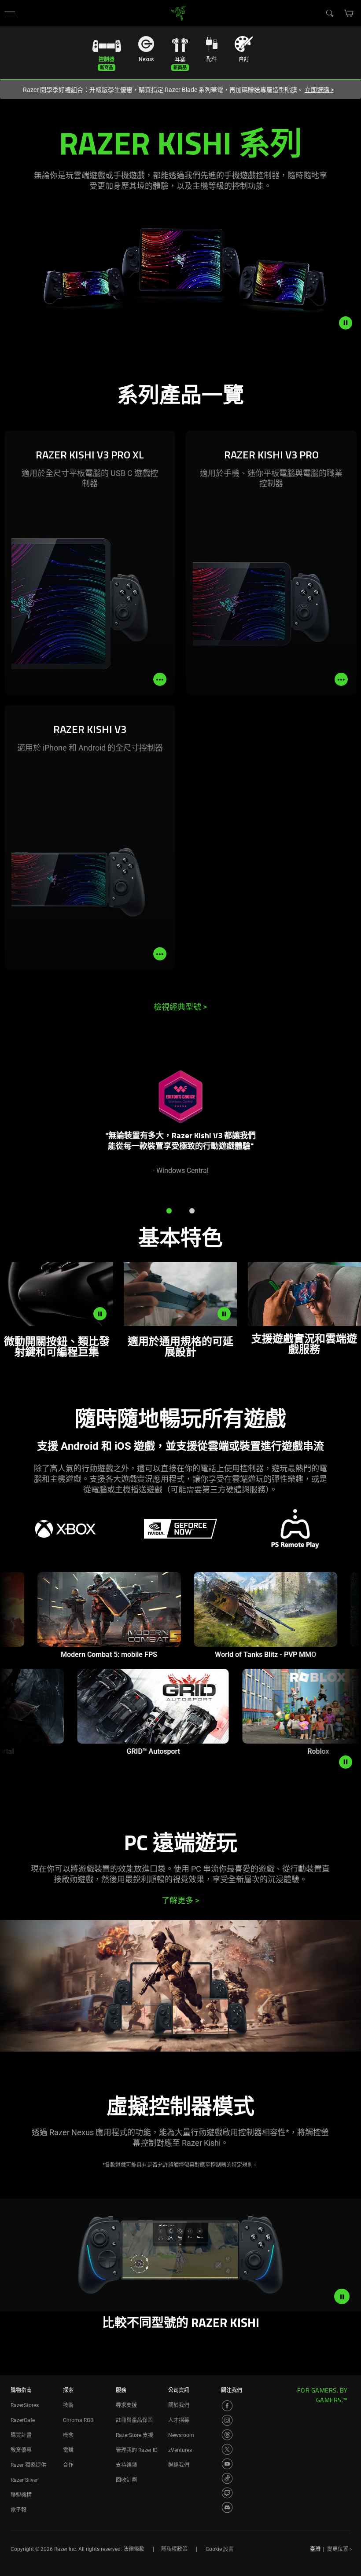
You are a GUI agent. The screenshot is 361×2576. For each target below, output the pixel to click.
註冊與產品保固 (134, 2420)
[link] (179, 13)
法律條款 (134, 2549)
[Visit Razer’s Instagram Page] (227, 2420)
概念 (68, 2435)
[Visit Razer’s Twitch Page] (227, 2493)
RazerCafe (23, 2420)
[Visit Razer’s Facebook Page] (227, 2406)
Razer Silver (24, 2480)
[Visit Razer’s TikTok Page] (227, 2478)
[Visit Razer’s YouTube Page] (227, 2464)
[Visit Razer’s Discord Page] (227, 2507)
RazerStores (25, 2405)
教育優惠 (21, 2450)
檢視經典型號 (180, 1007)
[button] (10, 13)
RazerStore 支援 (134, 2435)
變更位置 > (340, 2549)
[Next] (345, 1127)
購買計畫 (21, 2435)
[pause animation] (346, 1762)
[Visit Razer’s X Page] (227, 2449)
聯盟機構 (21, 2495)
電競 (68, 2450)
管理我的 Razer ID (137, 2450)
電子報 (18, 2510)
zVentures (180, 2450)
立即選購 (319, 90)
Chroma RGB (78, 2420)
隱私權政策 (174, 2549)
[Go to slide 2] (192, 1211)
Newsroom (181, 2435)
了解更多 (180, 1900)
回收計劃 (126, 2480)
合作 (68, 2465)
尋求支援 (126, 2405)
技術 (68, 2405)
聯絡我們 (179, 2465)
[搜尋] (329, 13)
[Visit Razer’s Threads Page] (227, 2435)
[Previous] (16, 1127)
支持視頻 (126, 2465)
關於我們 (179, 2405)
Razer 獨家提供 (28, 2465)
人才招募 (179, 2420)
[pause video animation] (350, 323)
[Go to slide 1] (169, 1211)
